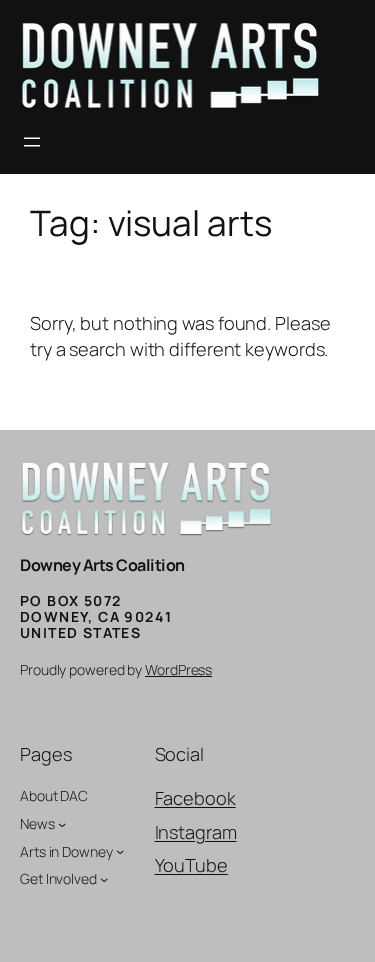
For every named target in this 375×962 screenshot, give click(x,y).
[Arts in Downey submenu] (120, 851)
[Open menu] (32, 142)
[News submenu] (62, 824)
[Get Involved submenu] (104, 879)
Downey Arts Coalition (102, 565)
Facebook (195, 798)
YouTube (191, 865)
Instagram (196, 832)
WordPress (178, 669)
